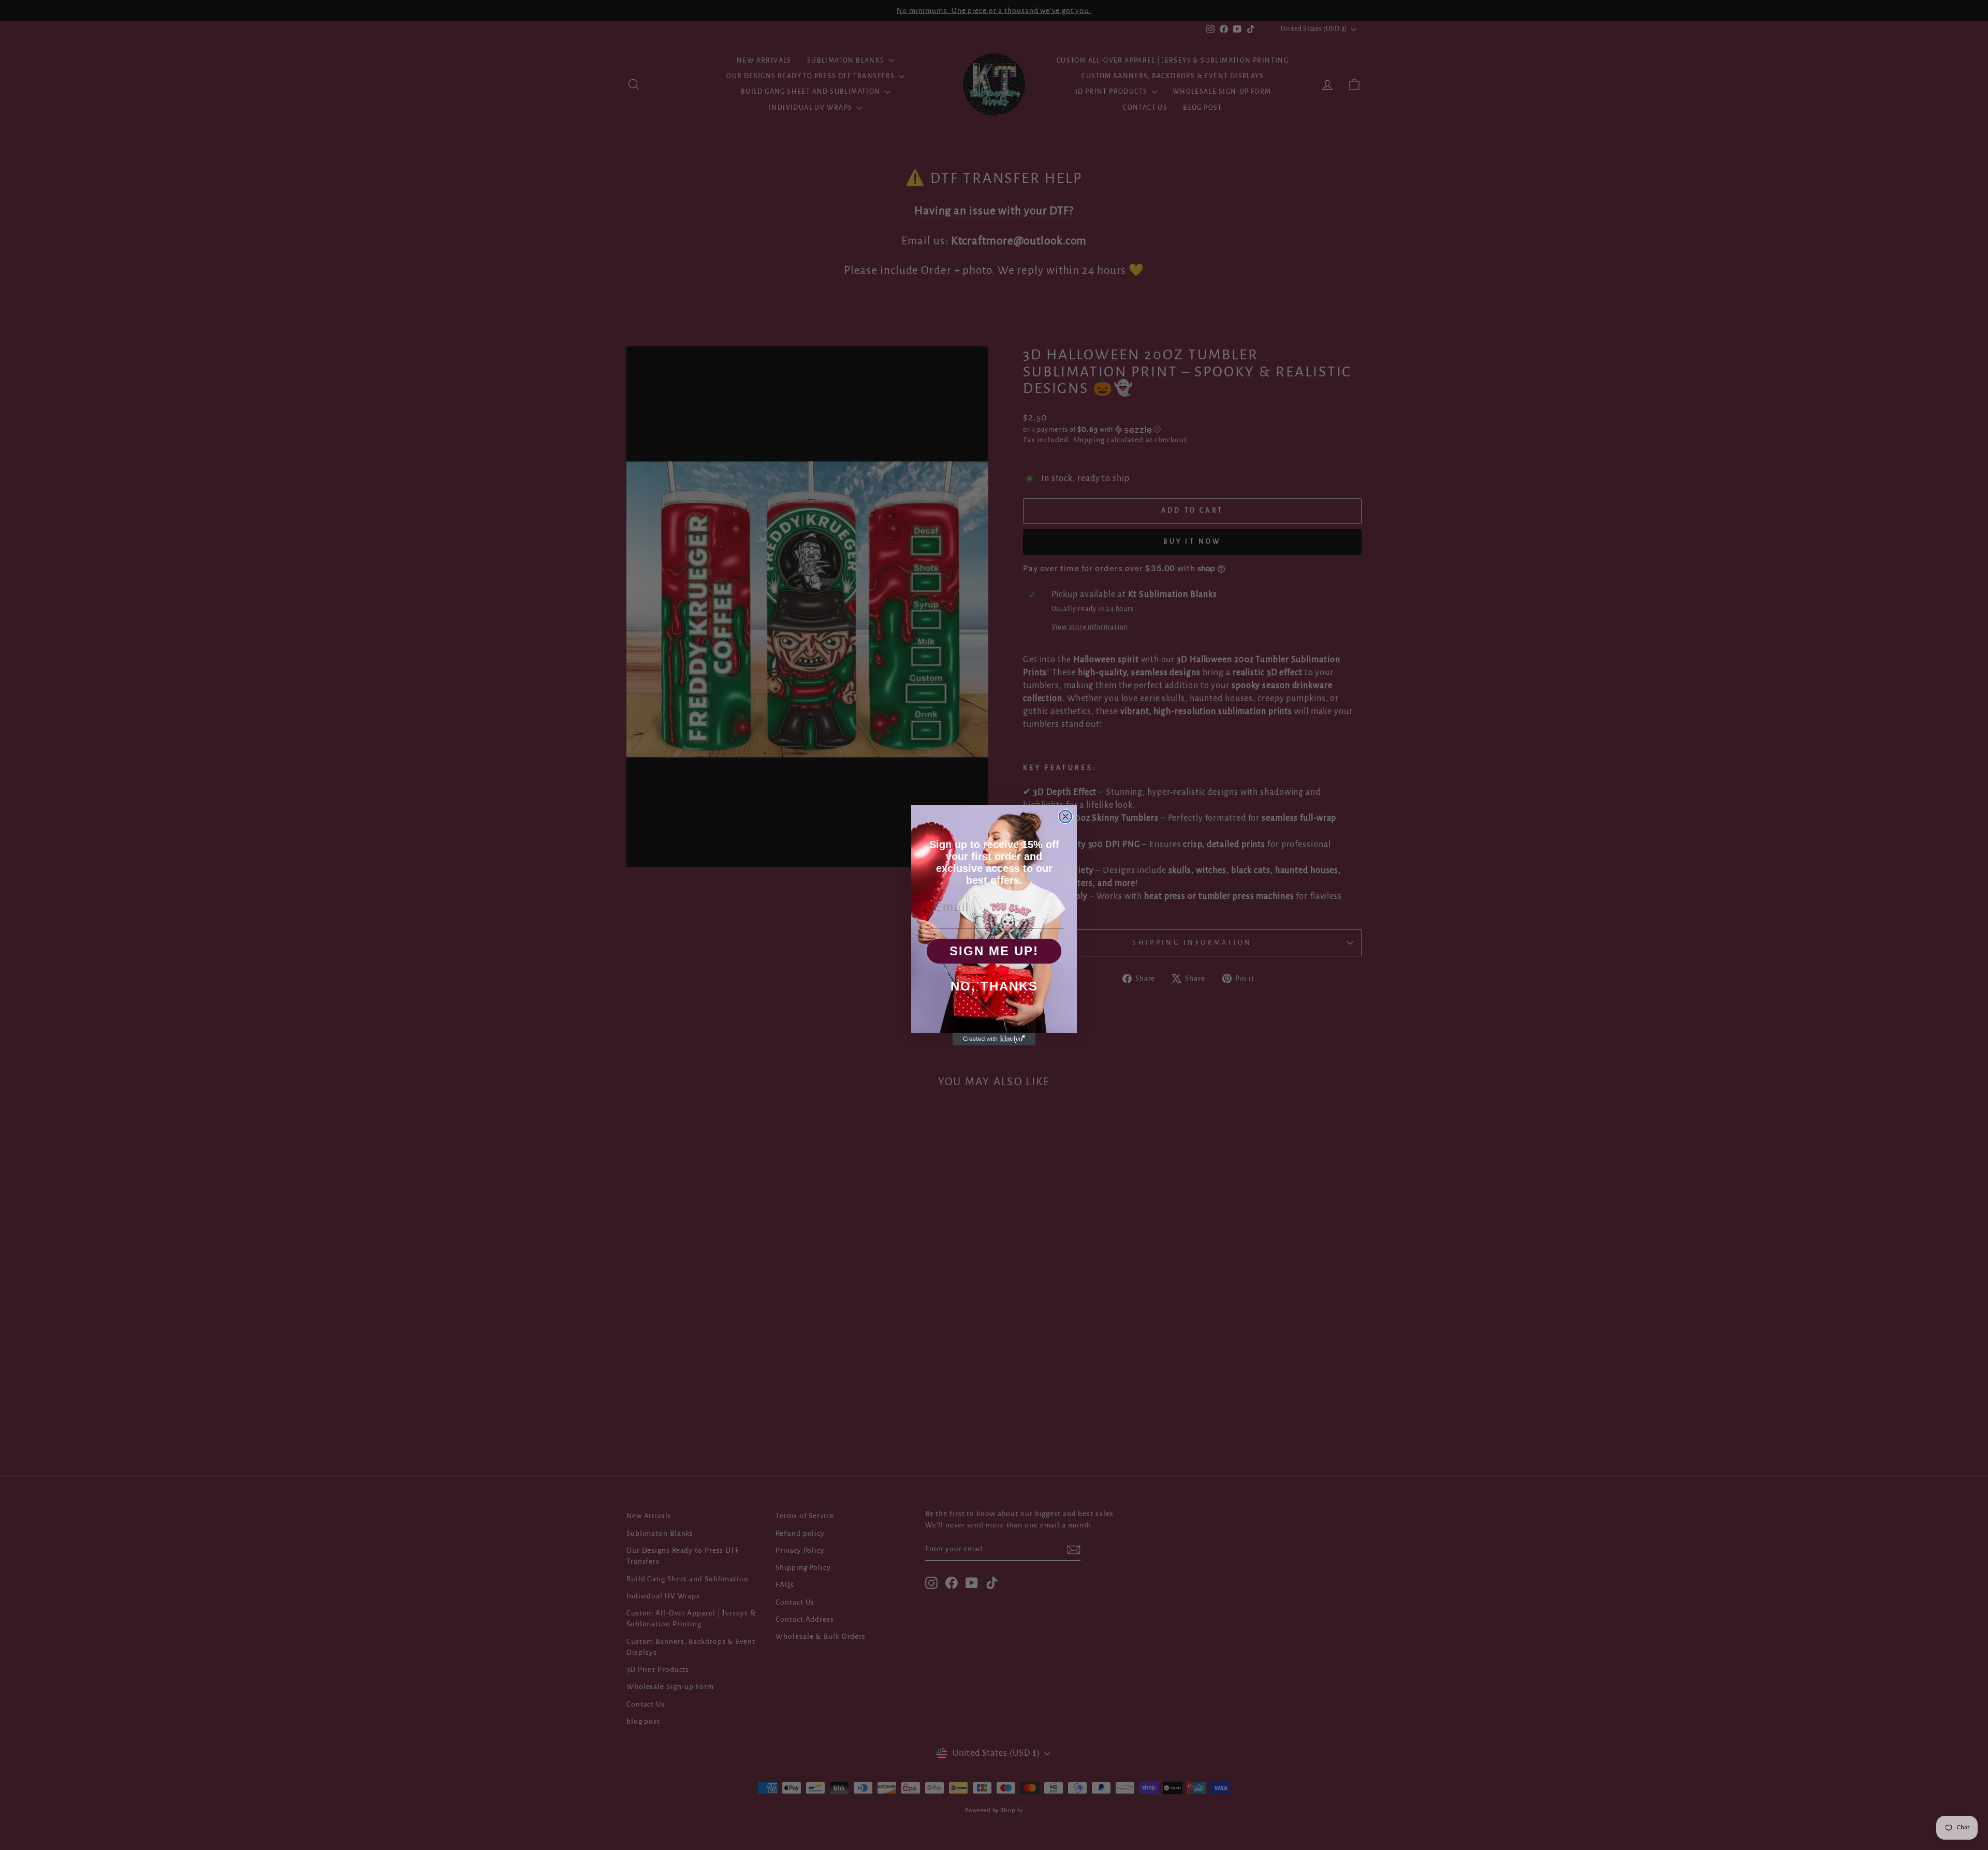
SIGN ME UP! (994, 951)
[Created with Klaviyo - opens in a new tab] (994, 1039)
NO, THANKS (994, 986)
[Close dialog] (1065, 817)
